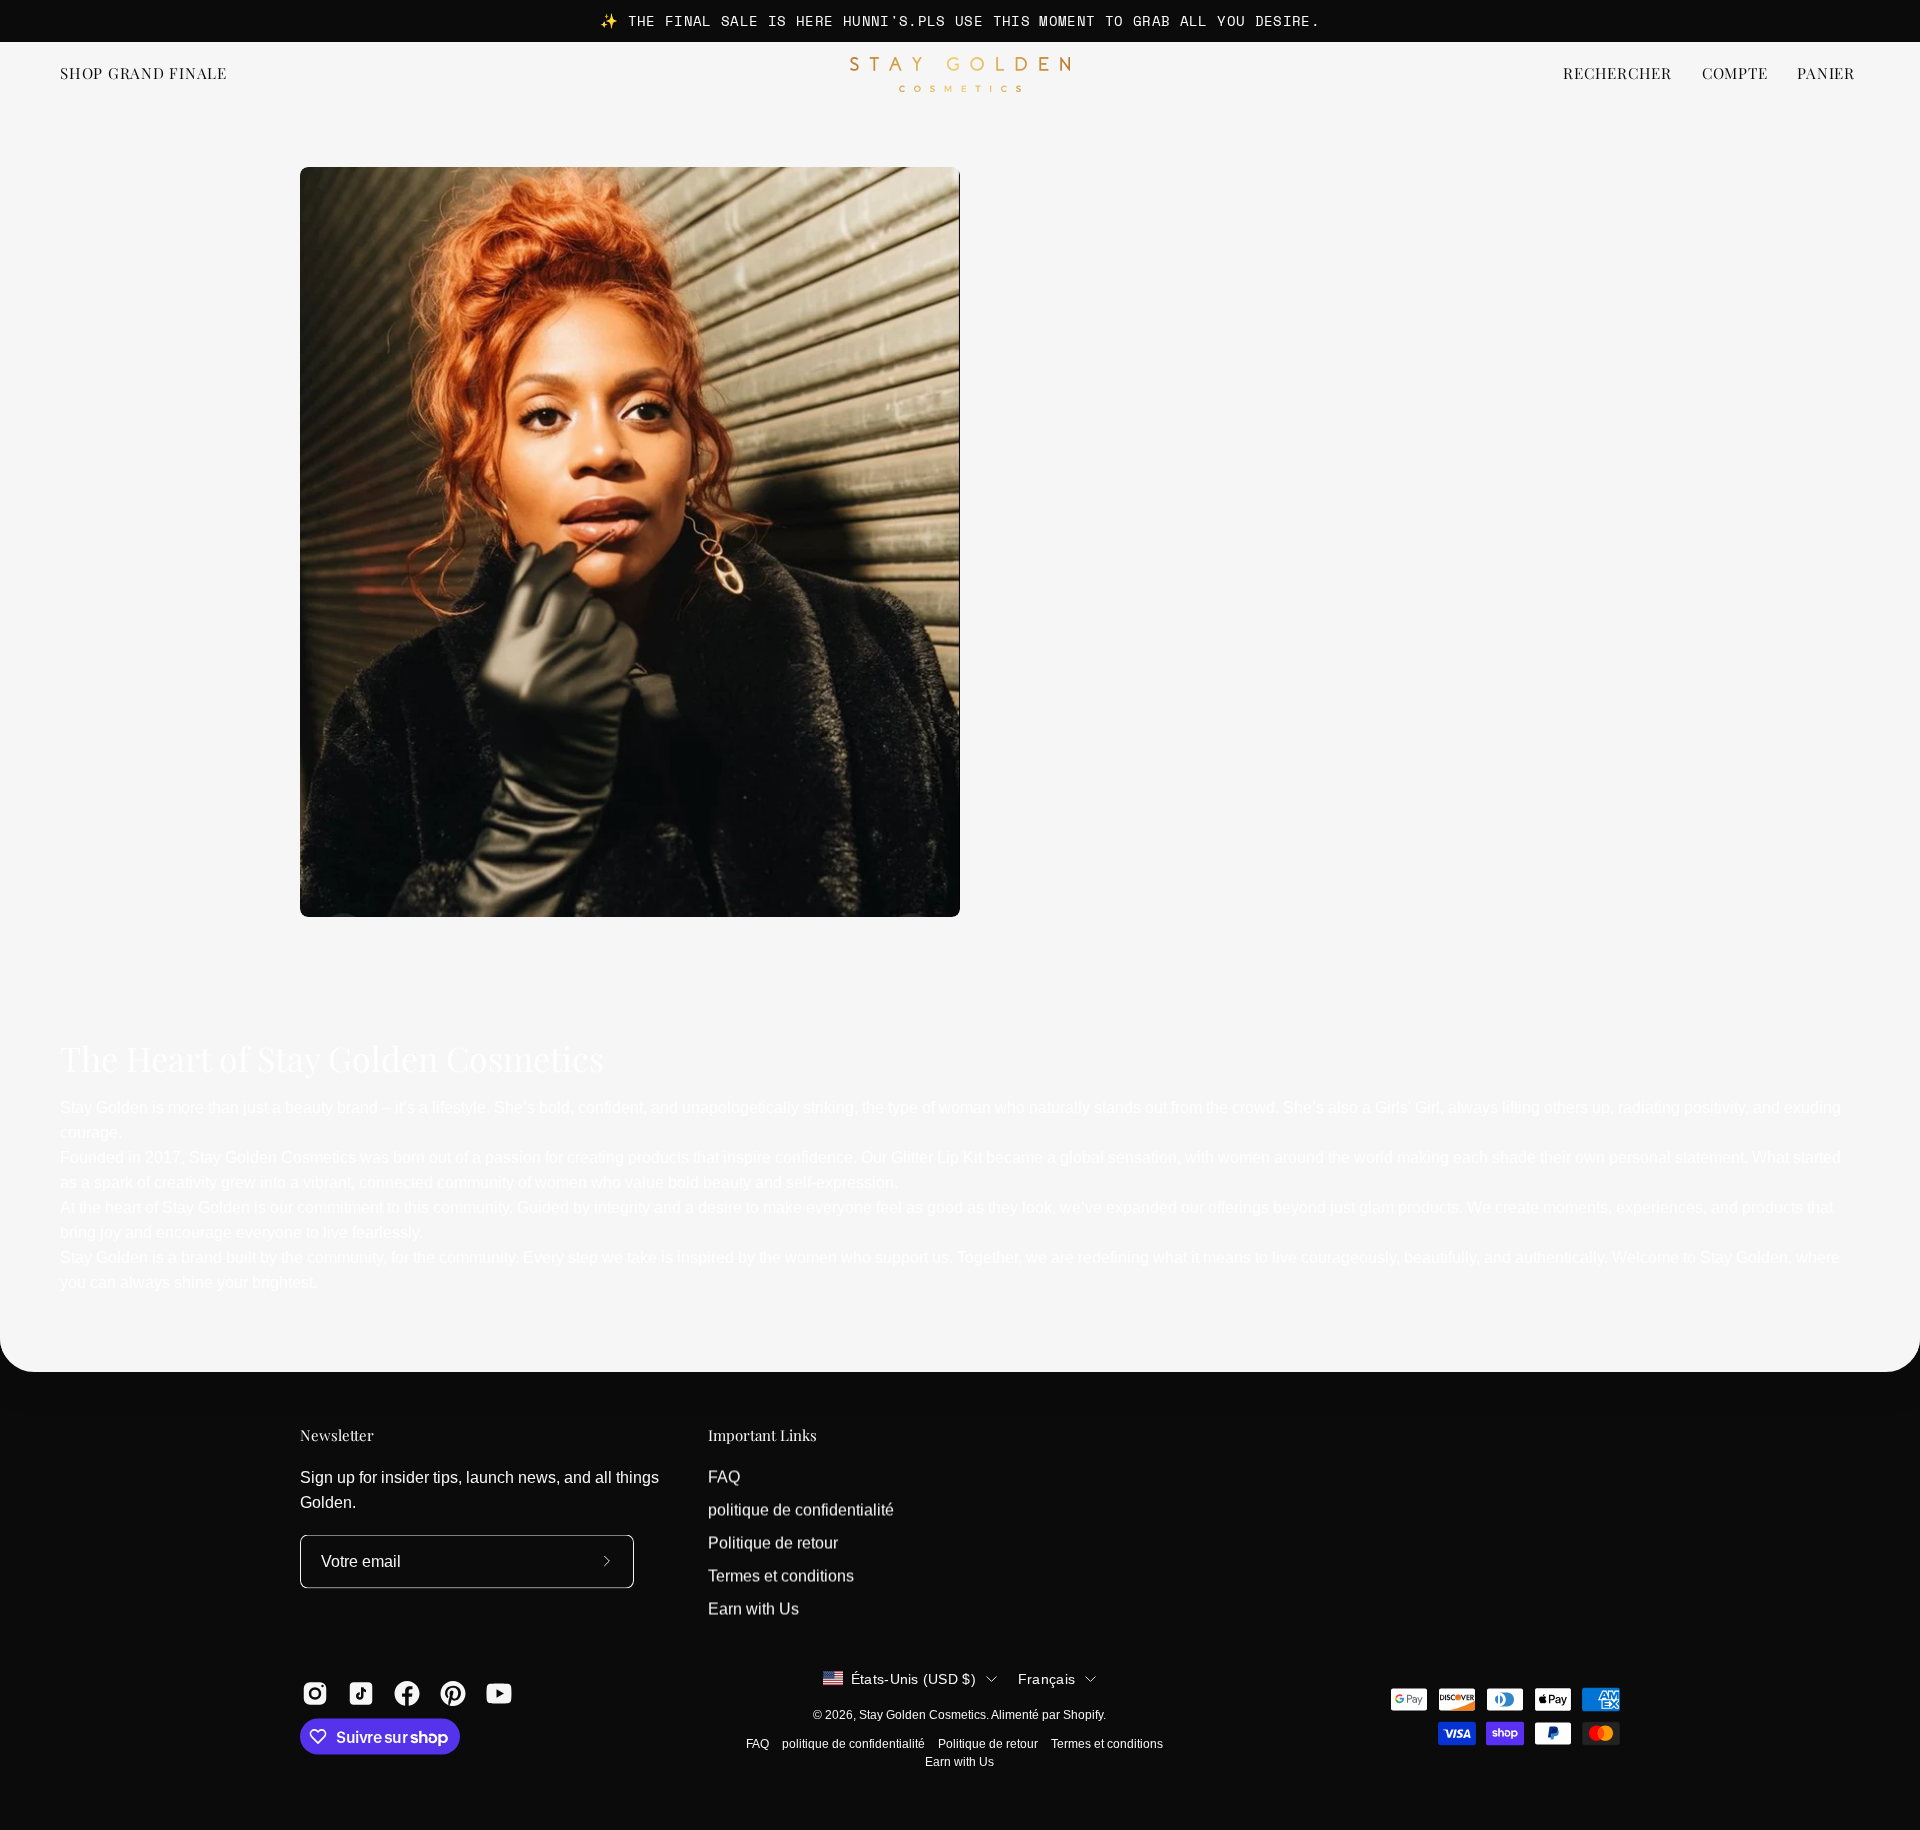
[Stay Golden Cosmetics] (960, 74)
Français (1046, 1678)
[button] (1617, 74)
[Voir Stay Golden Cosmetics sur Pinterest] (453, 1693)
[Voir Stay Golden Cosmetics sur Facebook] (407, 1693)
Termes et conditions (781, 1575)
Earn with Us (753, 1608)
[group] (960, 21)
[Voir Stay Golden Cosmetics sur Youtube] (499, 1693)
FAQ (724, 1476)
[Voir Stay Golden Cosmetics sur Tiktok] (361, 1693)
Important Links (762, 1435)
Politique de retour (773, 1542)
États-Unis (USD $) (913, 1678)
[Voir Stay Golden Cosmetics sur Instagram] (315, 1693)
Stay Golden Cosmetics (922, 1714)
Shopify (1083, 1714)
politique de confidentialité (801, 1509)
